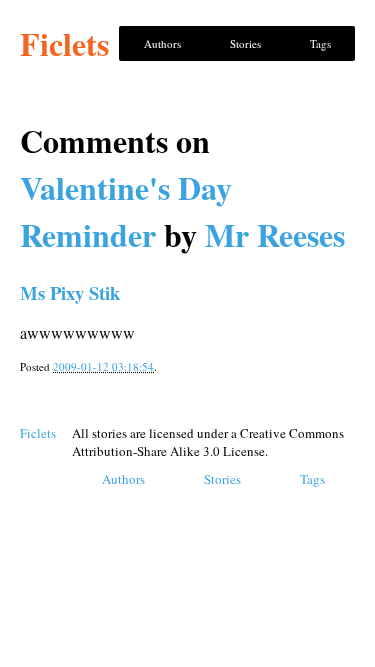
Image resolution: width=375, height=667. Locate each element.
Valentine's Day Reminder (126, 211)
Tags (320, 43)
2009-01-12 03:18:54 (103, 366)
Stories (245, 43)
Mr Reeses (275, 234)
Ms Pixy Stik (70, 292)
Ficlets (64, 43)
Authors (162, 43)
